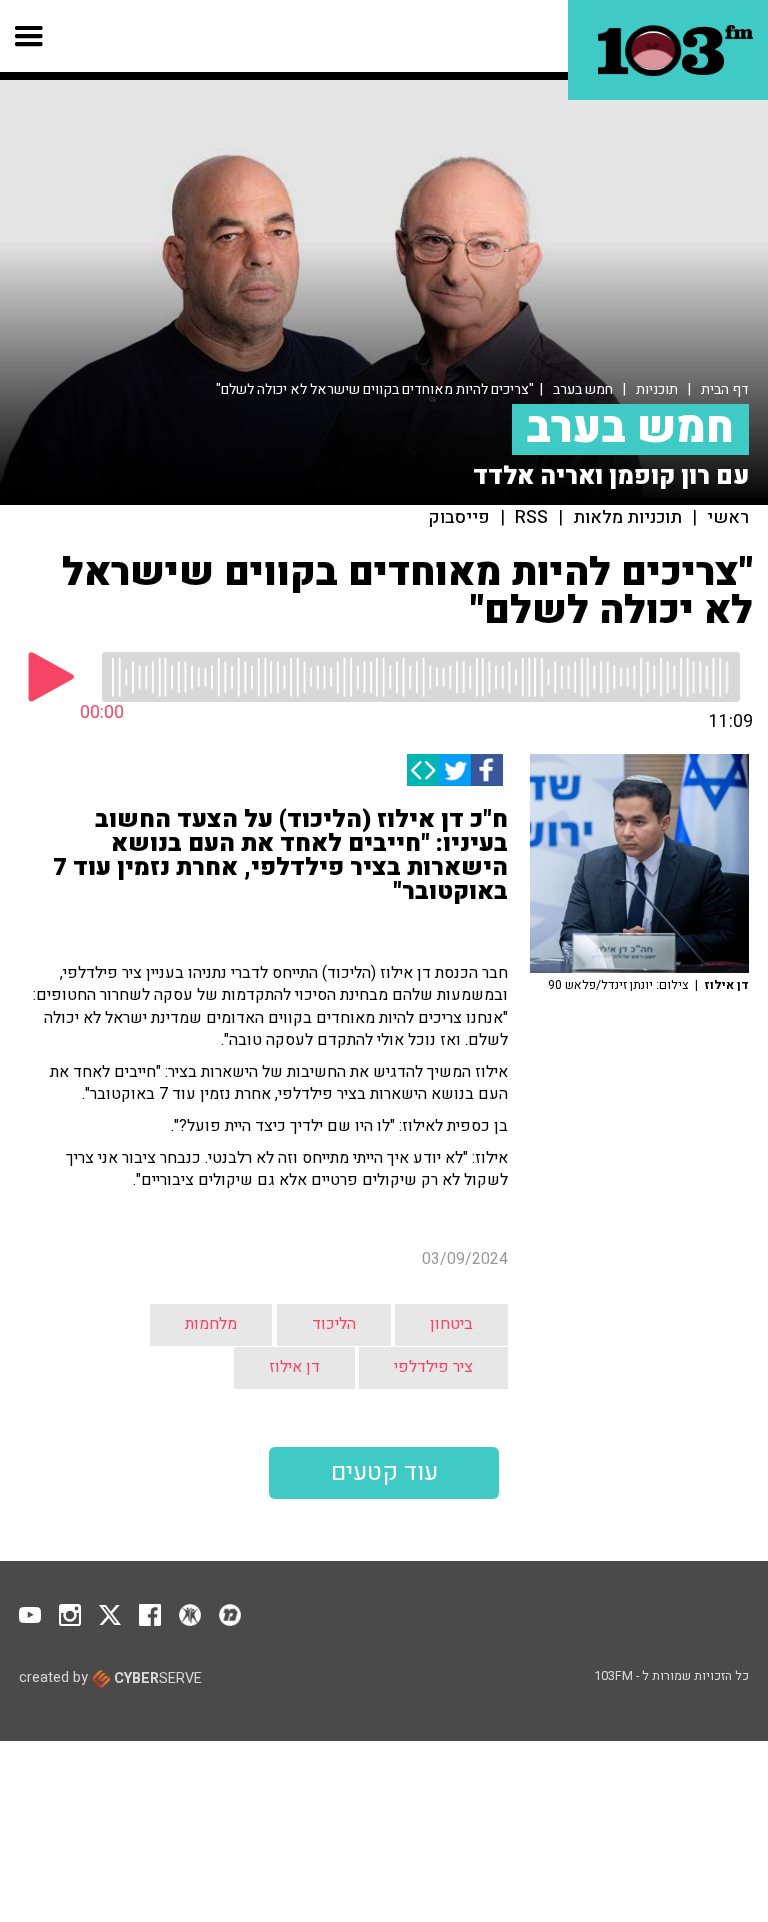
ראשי (728, 518)
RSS (531, 518)
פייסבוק (459, 518)
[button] (29, 36)
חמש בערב (583, 389)
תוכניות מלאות (627, 518)
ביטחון (451, 1324)
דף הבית (725, 389)
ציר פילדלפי (433, 1367)
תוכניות (657, 389)
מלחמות (211, 1324)
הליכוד (334, 1324)
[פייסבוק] (487, 770)
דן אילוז (294, 1367)
